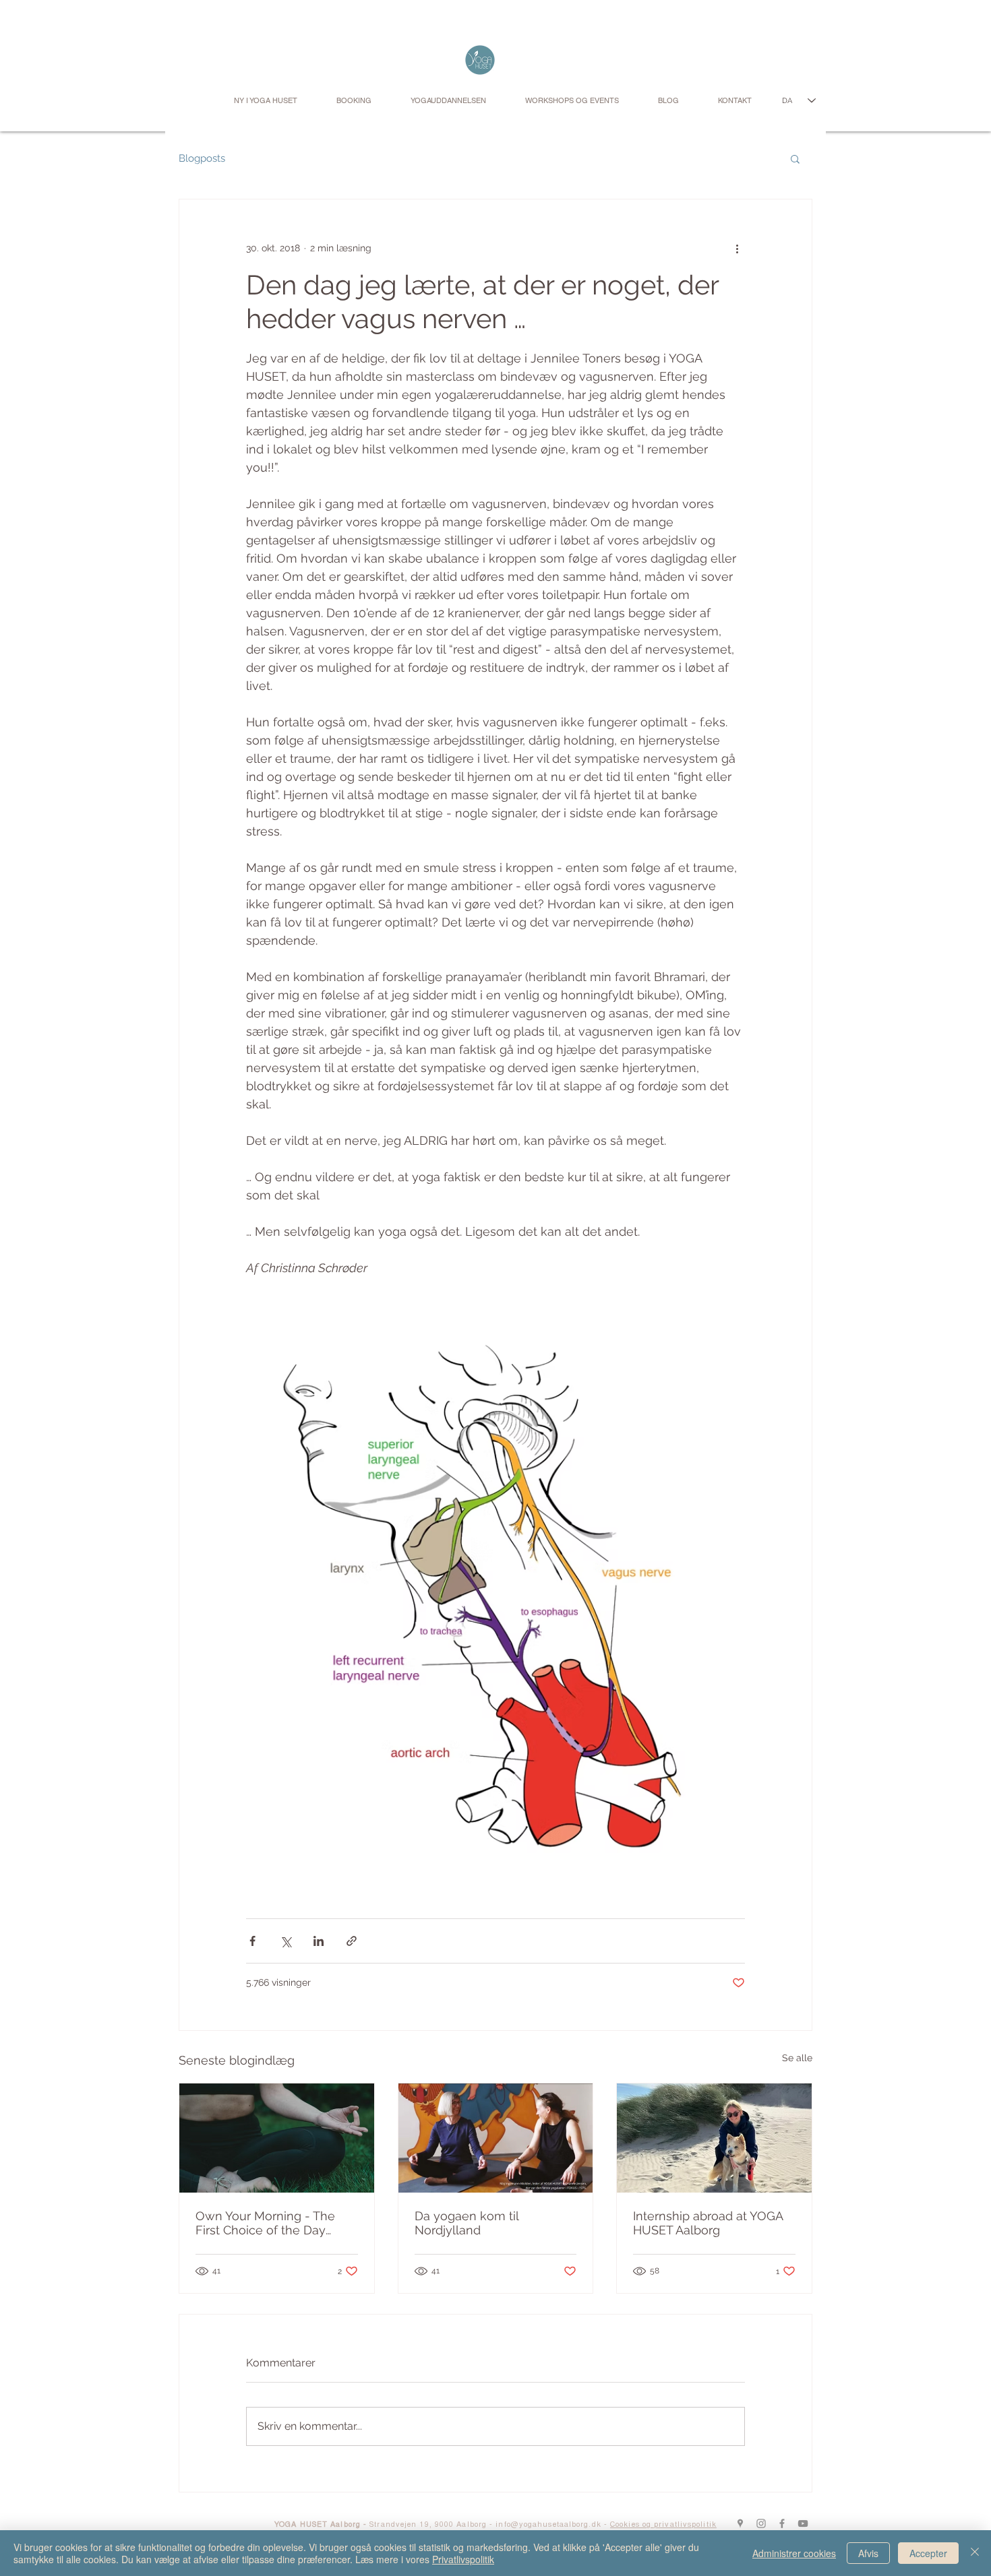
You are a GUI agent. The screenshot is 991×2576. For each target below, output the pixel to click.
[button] (795, 158)
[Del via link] (352, 1941)
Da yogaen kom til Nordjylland (467, 2223)
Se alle (797, 2058)
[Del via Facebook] (252, 1941)
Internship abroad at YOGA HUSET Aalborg (708, 2223)
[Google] (740, 2523)
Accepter (928, 2553)
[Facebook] (782, 2523)
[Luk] (975, 2553)
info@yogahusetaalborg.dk (548, 2525)
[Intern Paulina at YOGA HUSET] (714, 2138)
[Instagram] (761, 2523)
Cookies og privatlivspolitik (663, 2525)
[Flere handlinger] (737, 248)
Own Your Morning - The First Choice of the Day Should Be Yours (265, 2223)
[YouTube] (803, 2523)
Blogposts (202, 158)
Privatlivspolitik (463, 2559)
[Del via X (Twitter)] (286, 1941)
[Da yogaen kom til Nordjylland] (496, 2138)
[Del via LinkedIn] (319, 1941)
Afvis (868, 2553)
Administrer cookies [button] (794, 2553)
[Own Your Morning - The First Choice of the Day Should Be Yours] (277, 2138)
